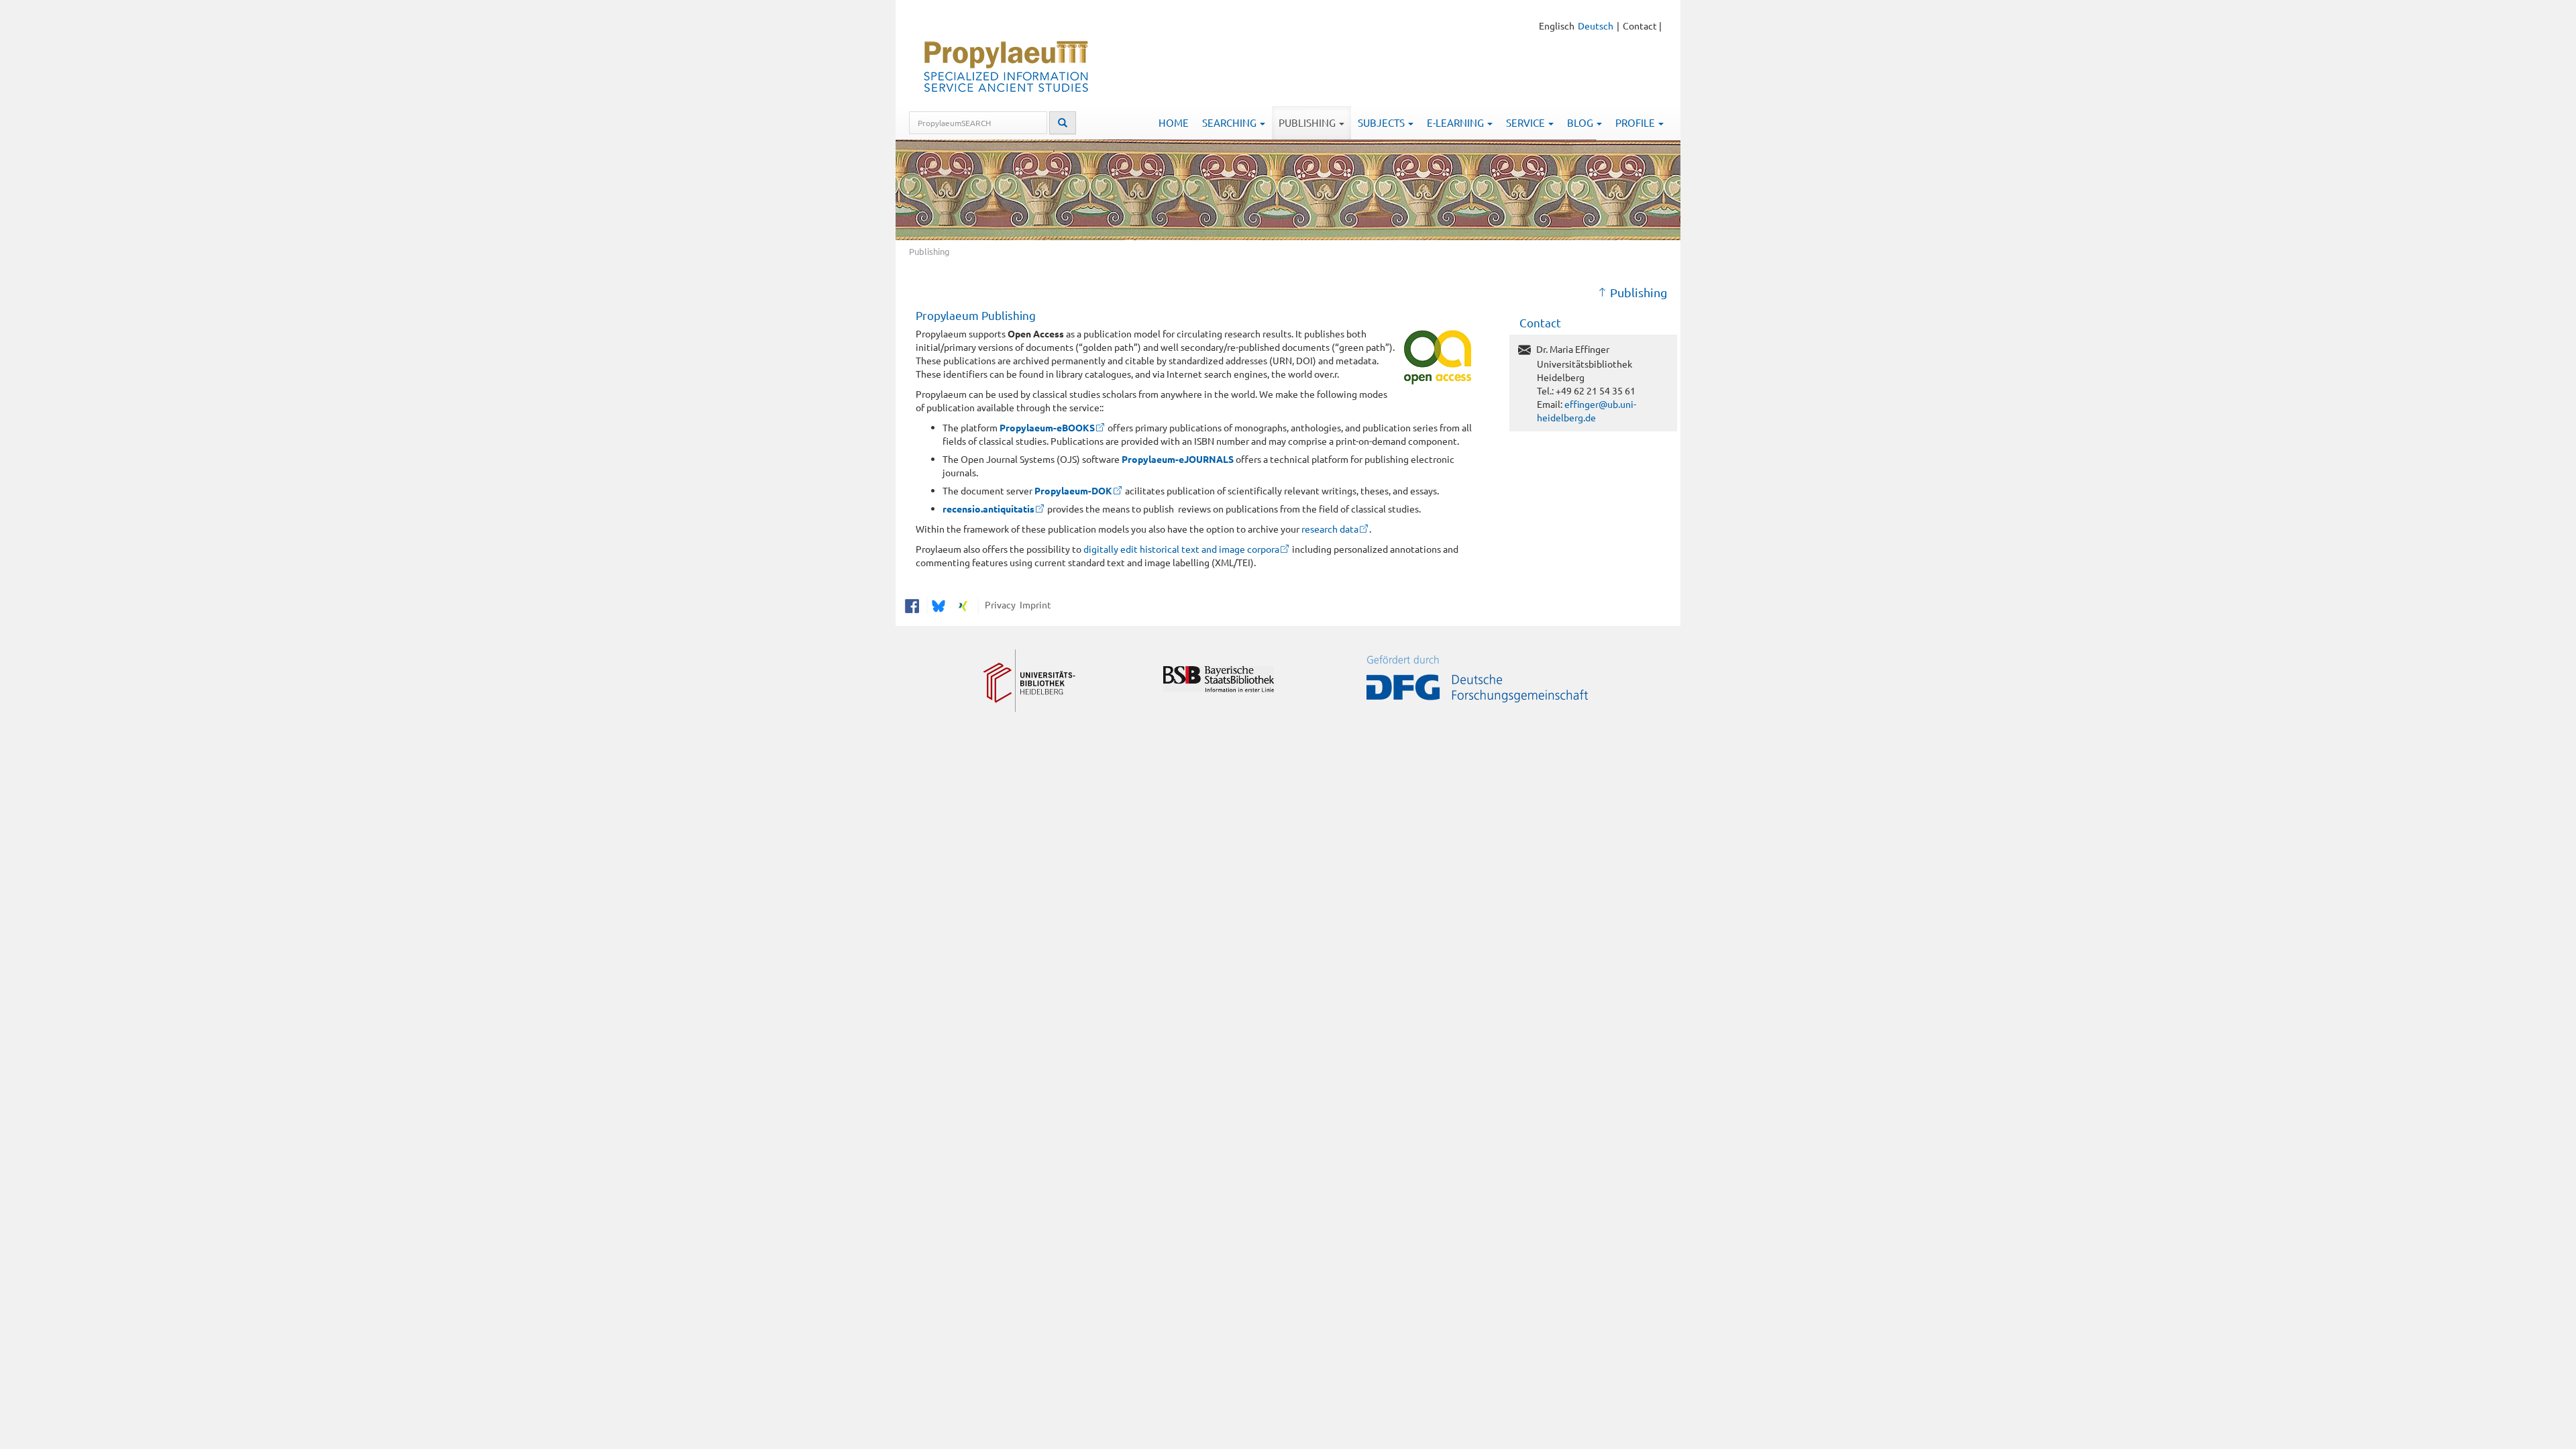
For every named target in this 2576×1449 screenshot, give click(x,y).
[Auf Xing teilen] (963, 604)
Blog (1581, 122)
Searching (1230, 122)
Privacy (998, 604)
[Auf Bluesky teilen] (937, 604)
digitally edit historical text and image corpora (1180, 549)
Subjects (1382, 122)
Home (1174, 122)
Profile (1636, 122)
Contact (1640, 25)
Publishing (1308, 122)
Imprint (1033, 604)
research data (1330, 529)
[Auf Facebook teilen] (912, 604)
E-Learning (1456, 122)
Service (1526, 122)
